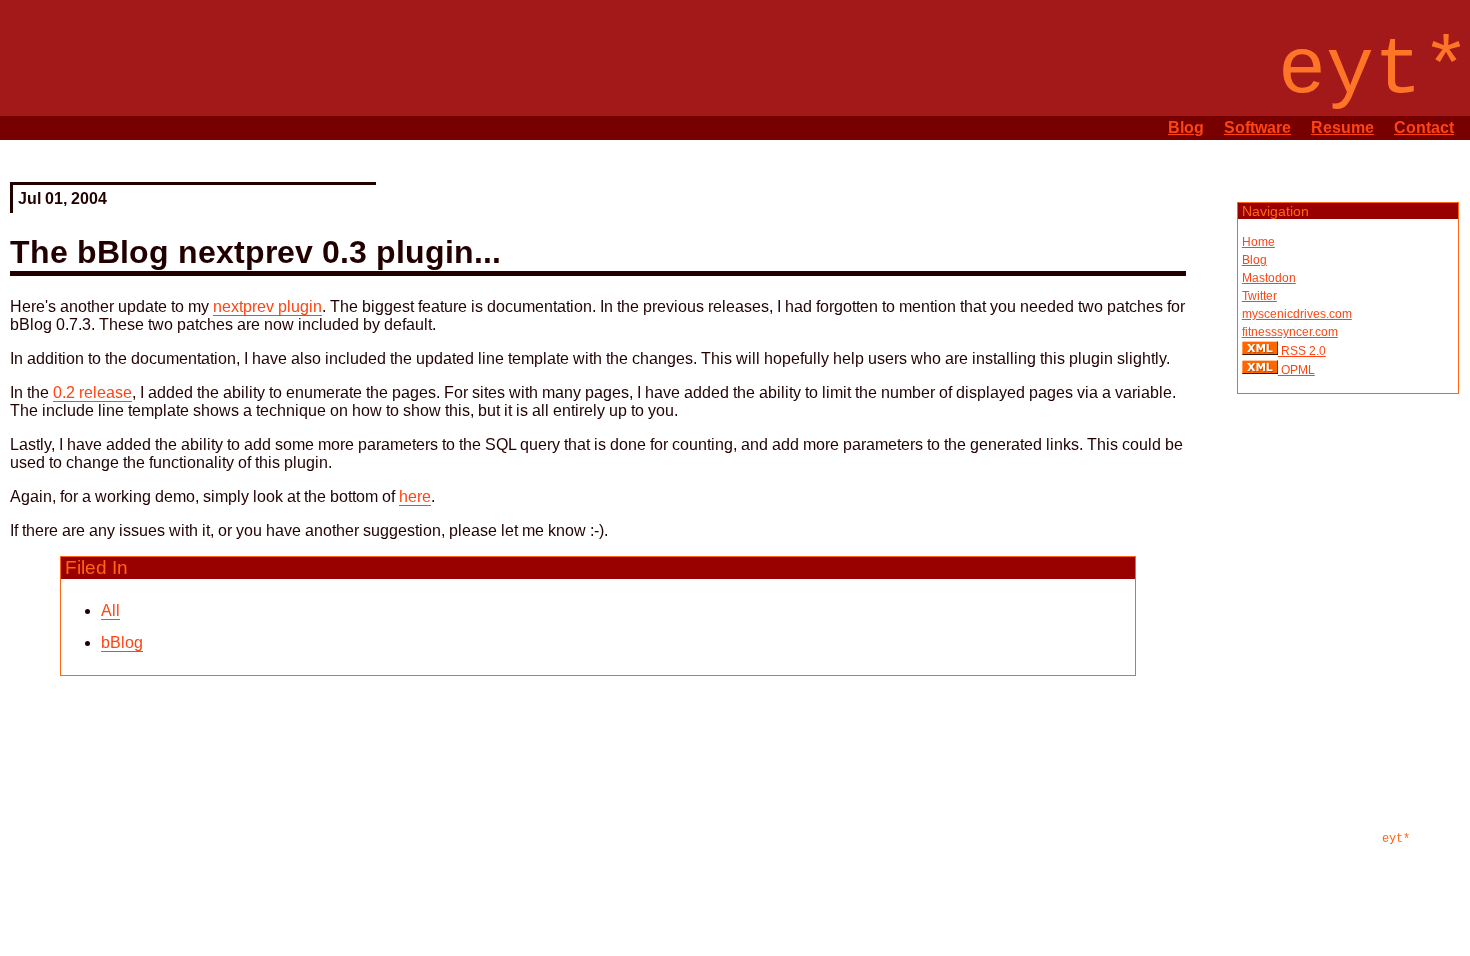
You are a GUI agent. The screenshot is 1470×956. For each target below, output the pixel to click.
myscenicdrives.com (1297, 314)
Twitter (1259, 296)
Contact (1424, 127)
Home (1258, 242)
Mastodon (1269, 278)
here (415, 496)
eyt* (1396, 839)
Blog (1186, 127)
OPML (1296, 370)
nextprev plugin (267, 306)
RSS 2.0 (1302, 351)
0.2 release (92, 392)
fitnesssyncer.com (1290, 332)
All (110, 610)
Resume (1342, 127)
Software (1257, 127)
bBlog (122, 642)
